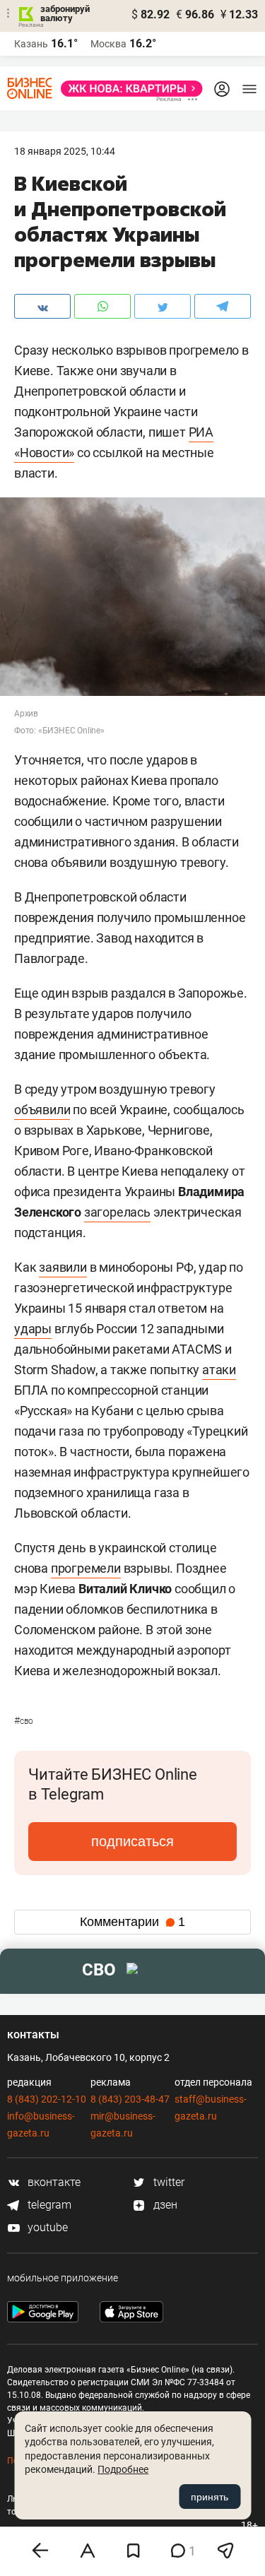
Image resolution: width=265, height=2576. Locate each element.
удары (33, 1329)
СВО (24, 1721)
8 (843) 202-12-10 (47, 2099)
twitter (167, 2182)
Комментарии (132, 1922)
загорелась (117, 1212)
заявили (63, 1267)
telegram (48, 2205)
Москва (108, 44)
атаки (219, 1370)
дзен (164, 2205)
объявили (42, 1110)
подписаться (132, 1841)
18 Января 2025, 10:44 (65, 151)
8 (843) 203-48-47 (130, 2099)
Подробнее (123, 2469)
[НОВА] (128, 89)
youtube (46, 2227)
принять (210, 2497)
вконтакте (53, 2182)
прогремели (86, 1568)
